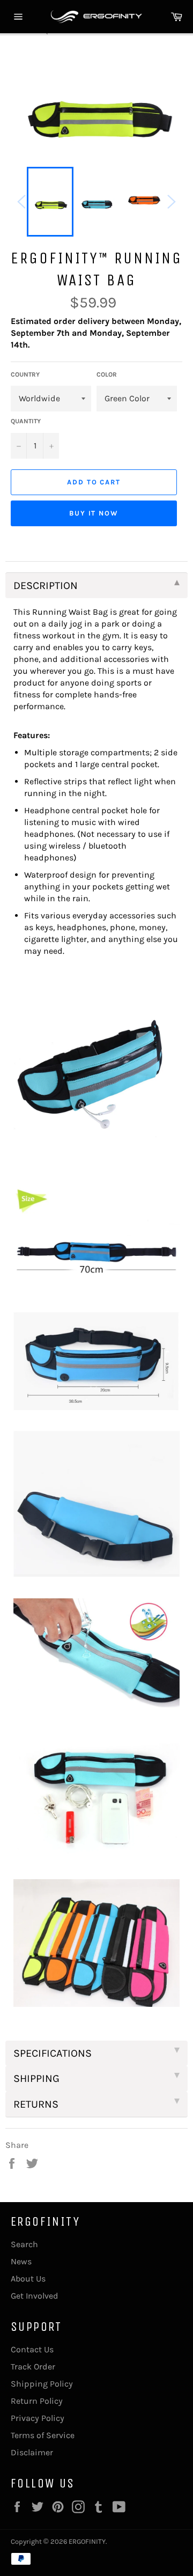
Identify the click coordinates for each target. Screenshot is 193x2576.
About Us (28, 2279)
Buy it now (94, 513)
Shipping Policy (42, 2384)
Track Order (33, 2367)
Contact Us (32, 2349)
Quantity (26, 421)
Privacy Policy (38, 2418)
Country (25, 374)
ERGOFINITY (87, 2541)
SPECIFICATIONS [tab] (53, 2053)
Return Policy (37, 2401)
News (21, 2261)
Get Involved (35, 2296)
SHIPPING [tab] (36, 2078)
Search (24, 2244)
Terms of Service (43, 2435)
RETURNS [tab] (36, 2104)
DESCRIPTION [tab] (46, 586)
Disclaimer (32, 2452)
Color (107, 374)
